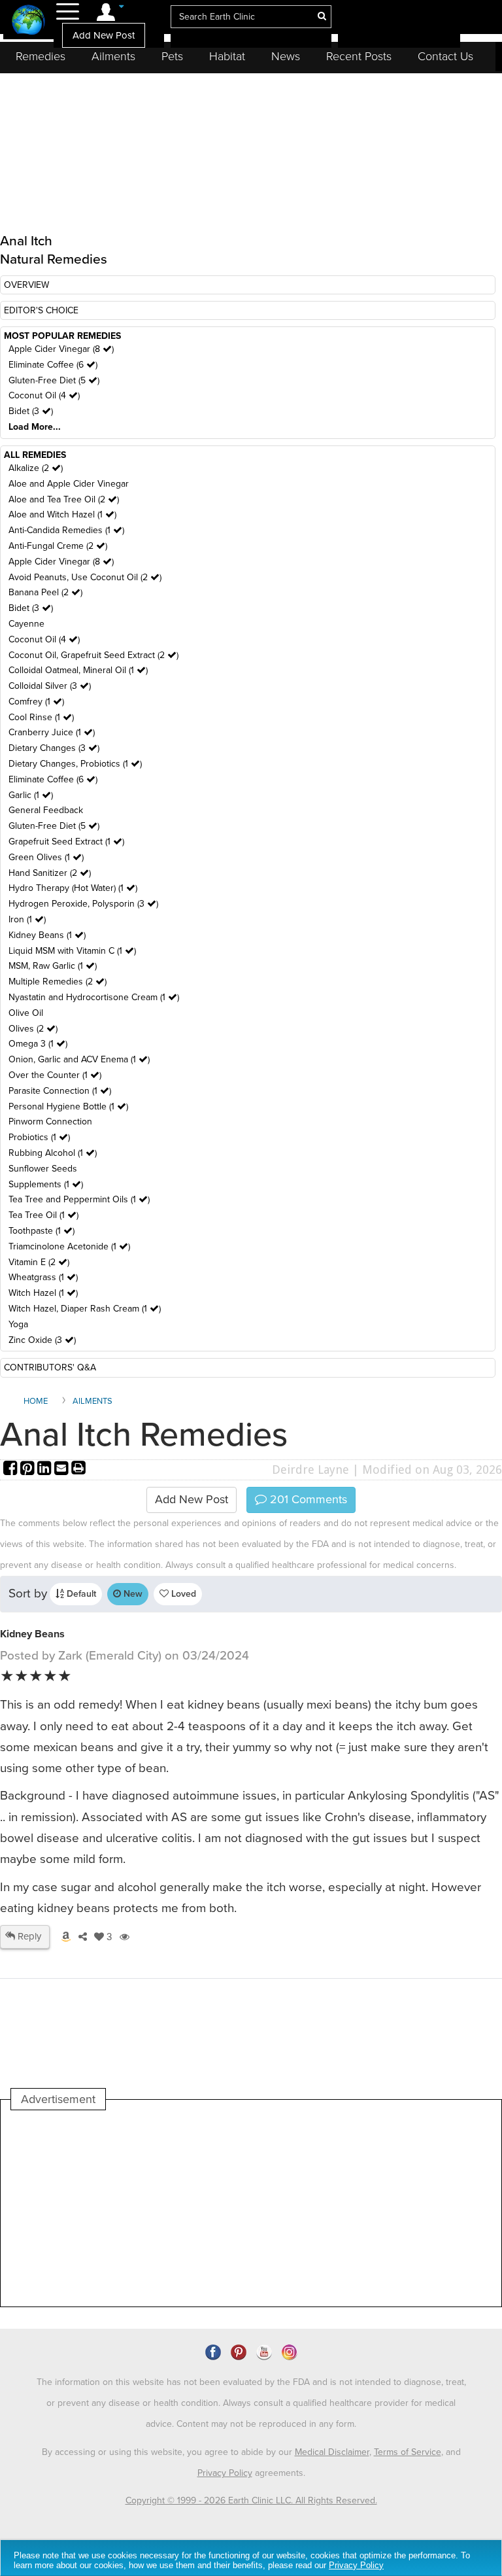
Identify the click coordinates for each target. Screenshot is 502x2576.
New (132, 1594)
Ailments (113, 56)
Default (80, 1594)
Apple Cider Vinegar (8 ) (61, 349)
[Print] (78, 1470)
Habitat (227, 56)
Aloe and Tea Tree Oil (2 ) (64, 499)
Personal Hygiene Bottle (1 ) (68, 1106)
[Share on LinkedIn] (46, 1470)
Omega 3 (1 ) (38, 1044)
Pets (172, 56)
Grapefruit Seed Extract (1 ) (66, 842)
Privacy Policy (225, 2473)
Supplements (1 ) (46, 1184)
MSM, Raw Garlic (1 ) (53, 966)
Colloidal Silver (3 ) (50, 686)
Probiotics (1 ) (39, 1137)
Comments (307, 1499)
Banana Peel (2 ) (45, 592)
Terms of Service (408, 2452)
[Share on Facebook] (12, 1470)
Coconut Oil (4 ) (44, 395)
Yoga (18, 1324)
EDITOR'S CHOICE (41, 310)
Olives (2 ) (33, 1029)
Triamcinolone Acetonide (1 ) (69, 1246)
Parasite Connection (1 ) (60, 1091)
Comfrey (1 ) (36, 702)
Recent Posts (359, 56)
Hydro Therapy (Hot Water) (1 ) (73, 888)
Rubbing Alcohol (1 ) (53, 1153)
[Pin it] (29, 1470)
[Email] (63, 1470)
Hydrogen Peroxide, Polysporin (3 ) (83, 904)
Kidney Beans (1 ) (47, 935)
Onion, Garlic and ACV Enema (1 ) (79, 1059)
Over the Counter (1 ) (55, 1075)
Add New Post (104, 35)
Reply (28, 1936)
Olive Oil (26, 1013)
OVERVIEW (26, 285)
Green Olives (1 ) (46, 857)
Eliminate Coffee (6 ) (53, 365)
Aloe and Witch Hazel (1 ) (62, 514)
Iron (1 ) (27, 919)
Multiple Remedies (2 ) (58, 982)
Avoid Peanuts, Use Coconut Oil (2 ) (85, 577)
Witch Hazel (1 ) (43, 1293)
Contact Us (445, 56)
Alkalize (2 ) (36, 468)
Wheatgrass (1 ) (43, 1277)
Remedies (41, 56)
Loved (182, 1594)
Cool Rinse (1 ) (41, 717)
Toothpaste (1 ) (42, 1231)
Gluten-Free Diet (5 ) (54, 380)
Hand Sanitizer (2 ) (50, 873)
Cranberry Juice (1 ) (52, 732)
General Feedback (46, 810)
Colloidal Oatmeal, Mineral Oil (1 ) (78, 670)
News (286, 56)
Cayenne (26, 624)
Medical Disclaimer (332, 2452)
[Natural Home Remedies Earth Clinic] (28, 21)
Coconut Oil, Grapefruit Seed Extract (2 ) (93, 655)
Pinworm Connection (50, 1122)
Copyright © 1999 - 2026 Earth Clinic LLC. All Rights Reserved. (251, 2500)
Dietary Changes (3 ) (54, 748)
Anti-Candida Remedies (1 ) (66, 530)
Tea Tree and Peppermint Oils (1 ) (79, 1199)
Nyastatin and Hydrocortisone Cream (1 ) (94, 997)
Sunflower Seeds (43, 1169)
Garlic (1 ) (31, 795)
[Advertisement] (249, 2208)
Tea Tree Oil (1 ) (43, 1215)
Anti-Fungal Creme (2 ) (58, 546)
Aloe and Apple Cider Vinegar (69, 484)
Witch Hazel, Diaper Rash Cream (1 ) (85, 1309)
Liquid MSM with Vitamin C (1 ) (72, 951)
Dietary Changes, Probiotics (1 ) (75, 764)
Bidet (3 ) (31, 411)
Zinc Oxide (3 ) (42, 1340)
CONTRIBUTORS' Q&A (50, 1367)
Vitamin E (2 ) (39, 1262)
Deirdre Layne (310, 1470)
